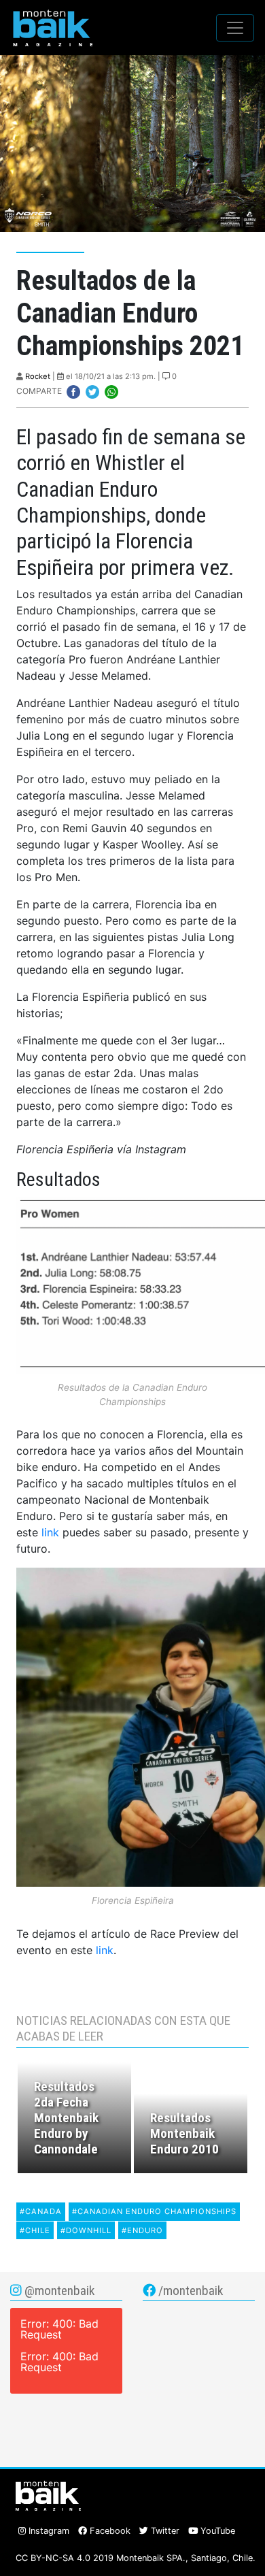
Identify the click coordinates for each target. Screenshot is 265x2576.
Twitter (164, 2531)
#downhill (86, 2230)
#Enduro (142, 2230)
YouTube (216, 2531)
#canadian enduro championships (154, 2211)
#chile (35, 2230)
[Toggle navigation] (235, 28)
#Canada (41, 2211)
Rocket (38, 376)
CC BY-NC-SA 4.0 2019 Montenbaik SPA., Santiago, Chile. (136, 2558)
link (50, 1532)
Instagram (48, 2531)
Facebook (109, 2531)
